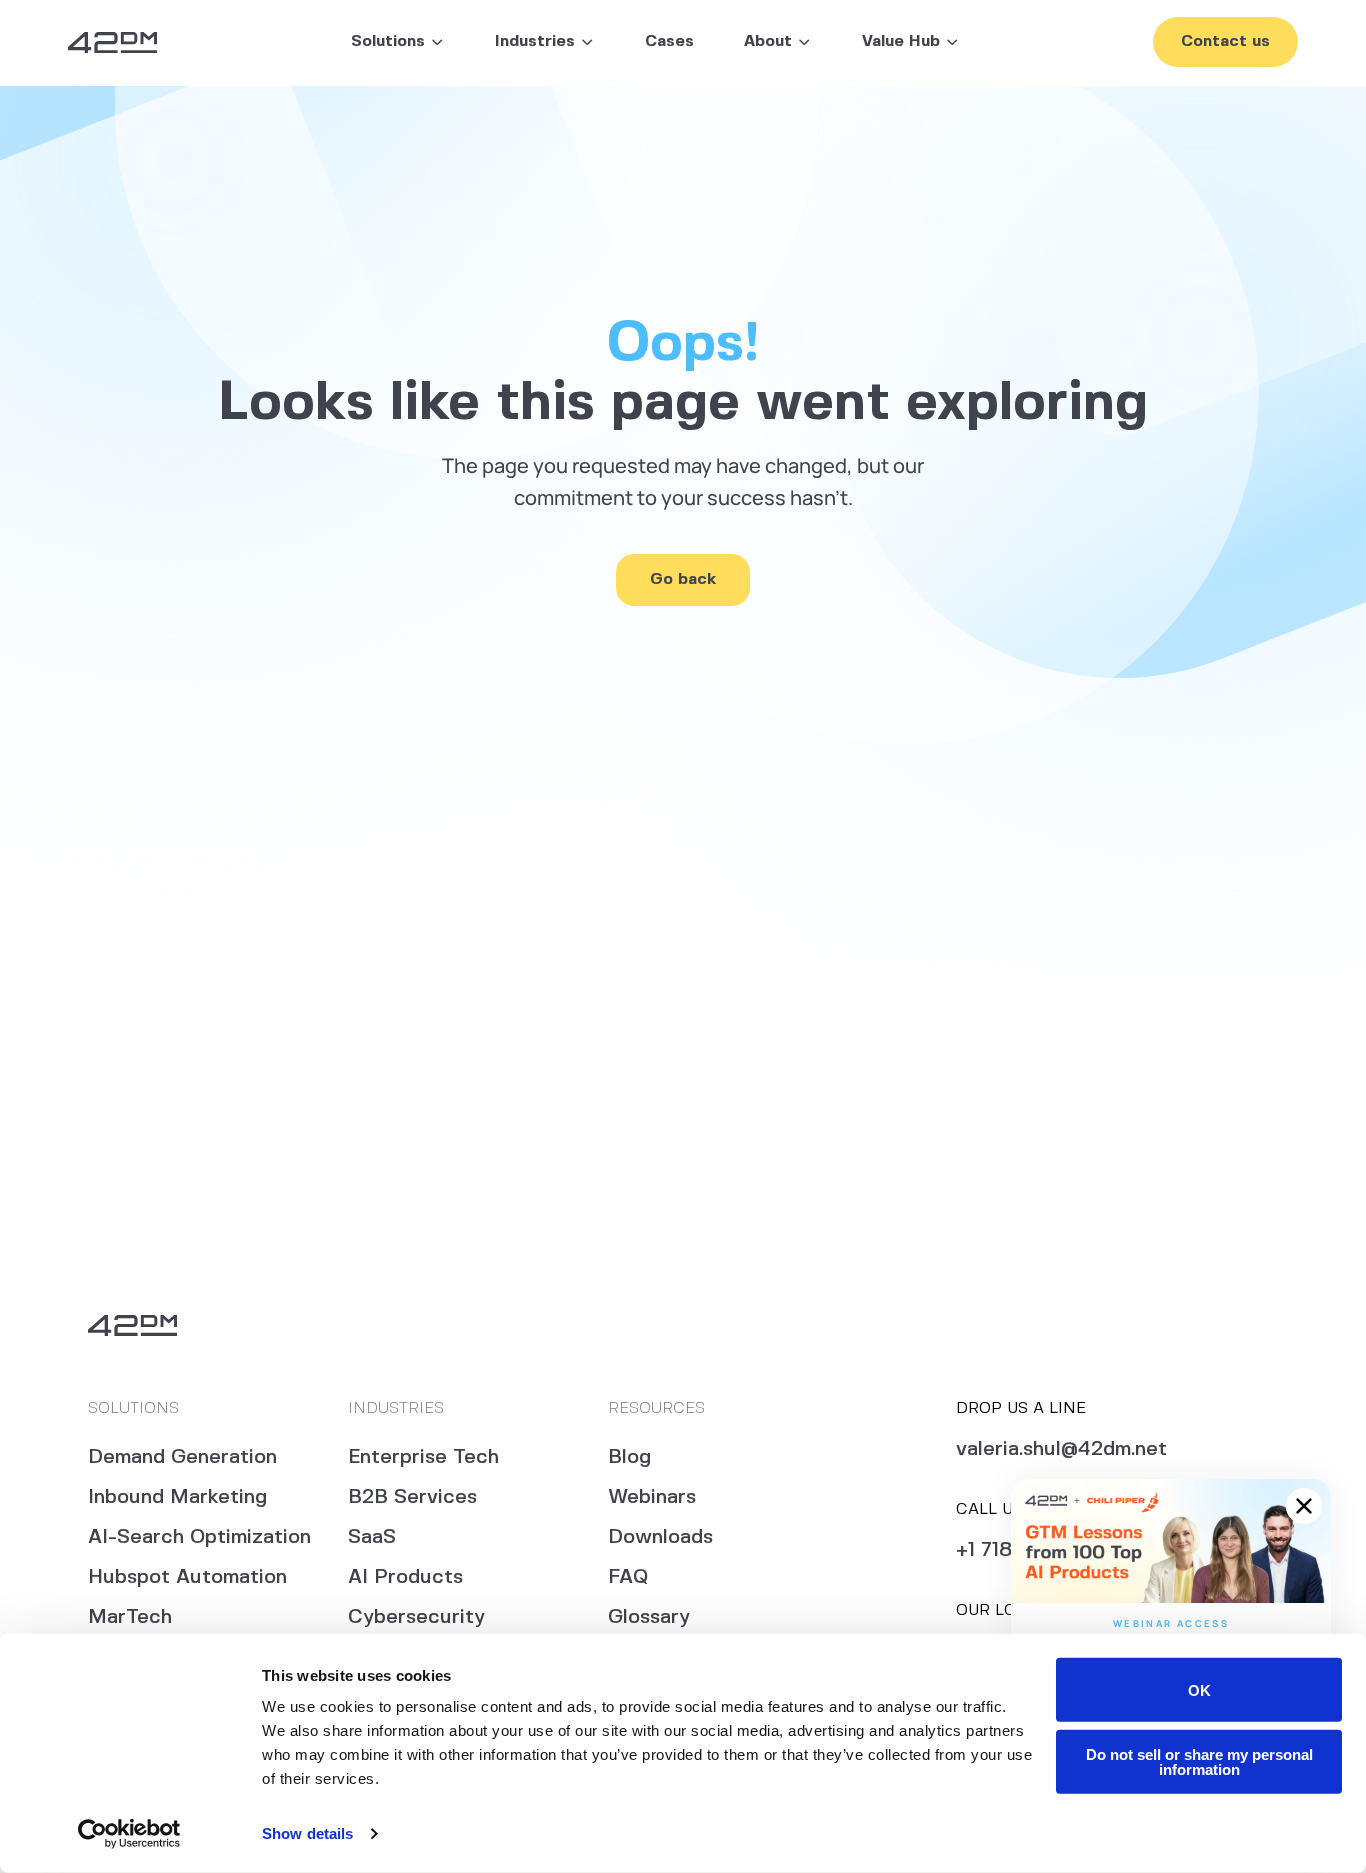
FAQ (628, 1577)
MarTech (130, 1617)
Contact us (1225, 41)
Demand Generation (182, 1457)
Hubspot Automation (187, 1577)
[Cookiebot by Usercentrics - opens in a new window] (129, 1834)
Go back (683, 579)
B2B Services (412, 1497)
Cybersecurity (416, 1617)
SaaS (372, 1537)
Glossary (649, 1617)
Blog (629, 1457)
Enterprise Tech (423, 1457)
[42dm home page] (112, 42)
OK (1199, 1689)
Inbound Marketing (177, 1497)
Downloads (660, 1537)
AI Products (405, 1577)
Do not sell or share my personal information (1199, 1761)
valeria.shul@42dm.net (1061, 1449)
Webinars (652, 1497)
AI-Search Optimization (199, 1537)
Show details (307, 1833)
